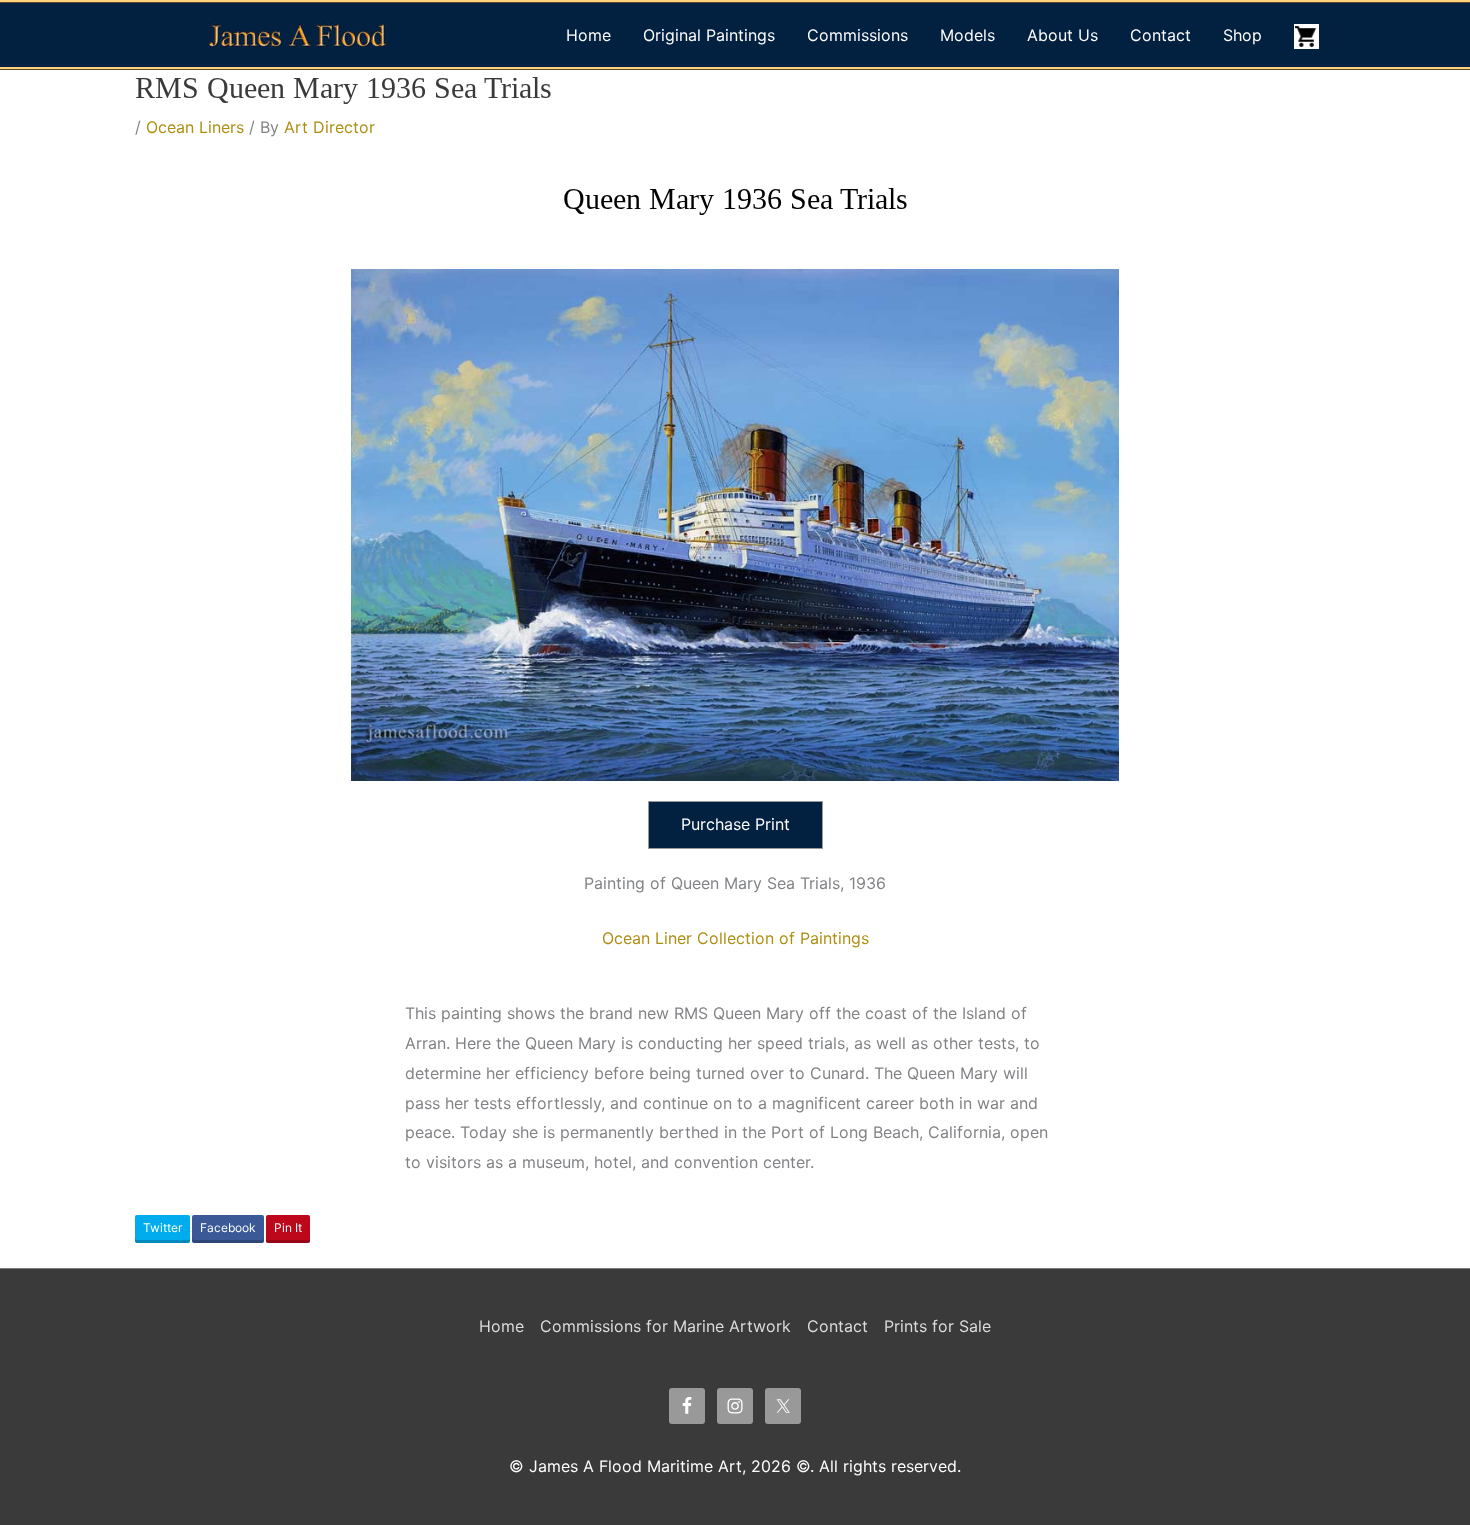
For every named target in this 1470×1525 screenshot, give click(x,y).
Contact (1160, 35)
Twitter (162, 1227)
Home (588, 35)
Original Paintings (709, 35)
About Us (1062, 35)
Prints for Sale (937, 1326)
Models (967, 35)
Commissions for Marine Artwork (665, 1326)
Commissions (857, 35)
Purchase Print (735, 824)
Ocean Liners (195, 127)
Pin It (288, 1227)
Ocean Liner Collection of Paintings (735, 938)
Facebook (228, 1227)
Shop (1242, 35)
